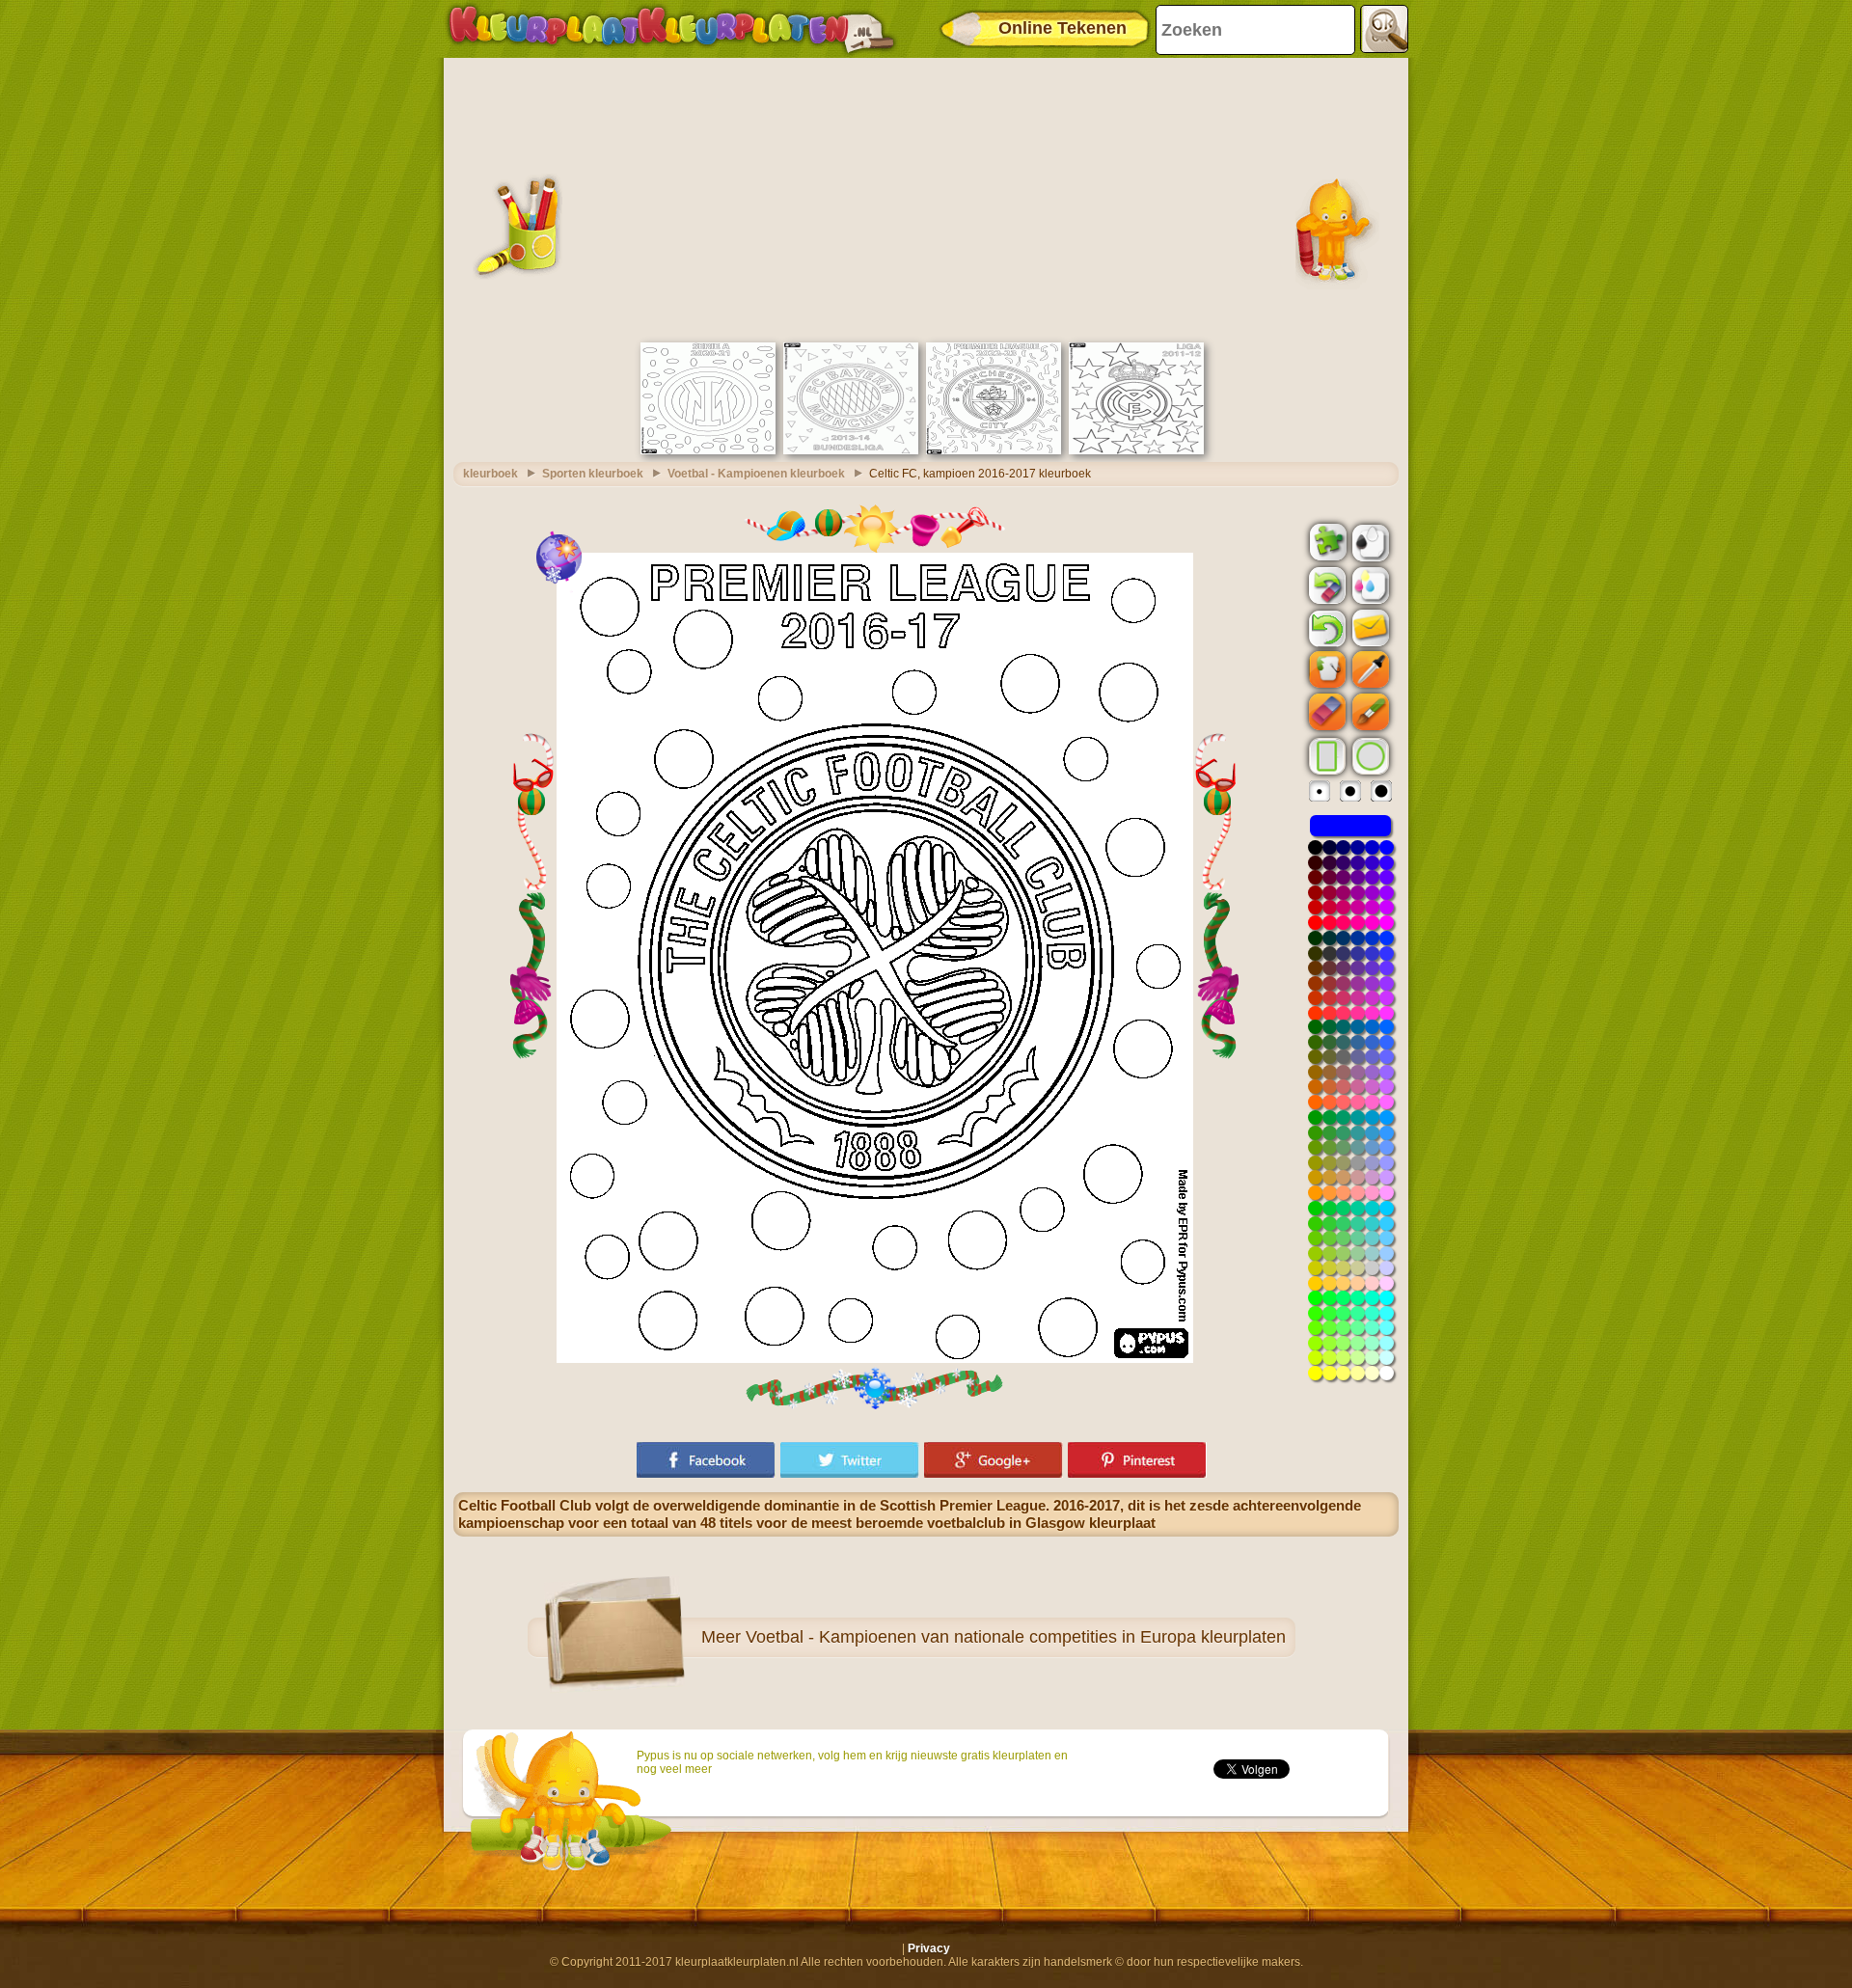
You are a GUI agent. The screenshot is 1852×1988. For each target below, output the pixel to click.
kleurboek (490, 474)
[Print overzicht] (1369, 541)
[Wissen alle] (1325, 586)
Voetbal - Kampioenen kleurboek (756, 474)
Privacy (929, 1948)
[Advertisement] (926, 198)
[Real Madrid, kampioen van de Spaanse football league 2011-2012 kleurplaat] (1136, 450)
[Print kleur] (1369, 585)
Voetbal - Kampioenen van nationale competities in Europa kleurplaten (1016, 1637)
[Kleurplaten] (671, 29)
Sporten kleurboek (593, 474)
